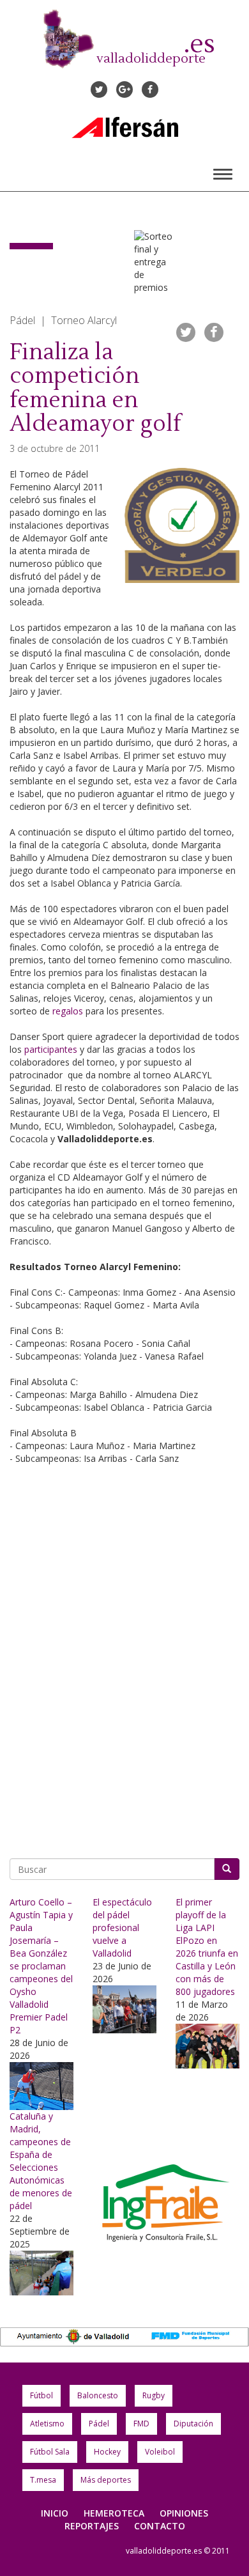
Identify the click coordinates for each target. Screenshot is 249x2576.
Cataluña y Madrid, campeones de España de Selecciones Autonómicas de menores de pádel (41, 2161)
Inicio (55, 2513)
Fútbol (41, 2395)
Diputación (193, 2424)
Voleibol (160, 2452)
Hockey (107, 2452)
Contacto (160, 2526)
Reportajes (92, 2526)
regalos (68, 1011)
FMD (141, 2424)
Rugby (154, 2395)
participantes (51, 1049)
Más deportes (106, 2480)
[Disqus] (124, 1663)
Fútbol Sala (50, 2452)
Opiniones (184, 2513)
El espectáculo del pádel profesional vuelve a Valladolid (122, 1928)
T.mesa (43, 2480)
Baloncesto (98, 2395)
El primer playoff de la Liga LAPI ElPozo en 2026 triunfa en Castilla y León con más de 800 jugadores (207, 1947)
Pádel (99, 2424)
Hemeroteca (114, 2513)
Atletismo (47, 2424)
